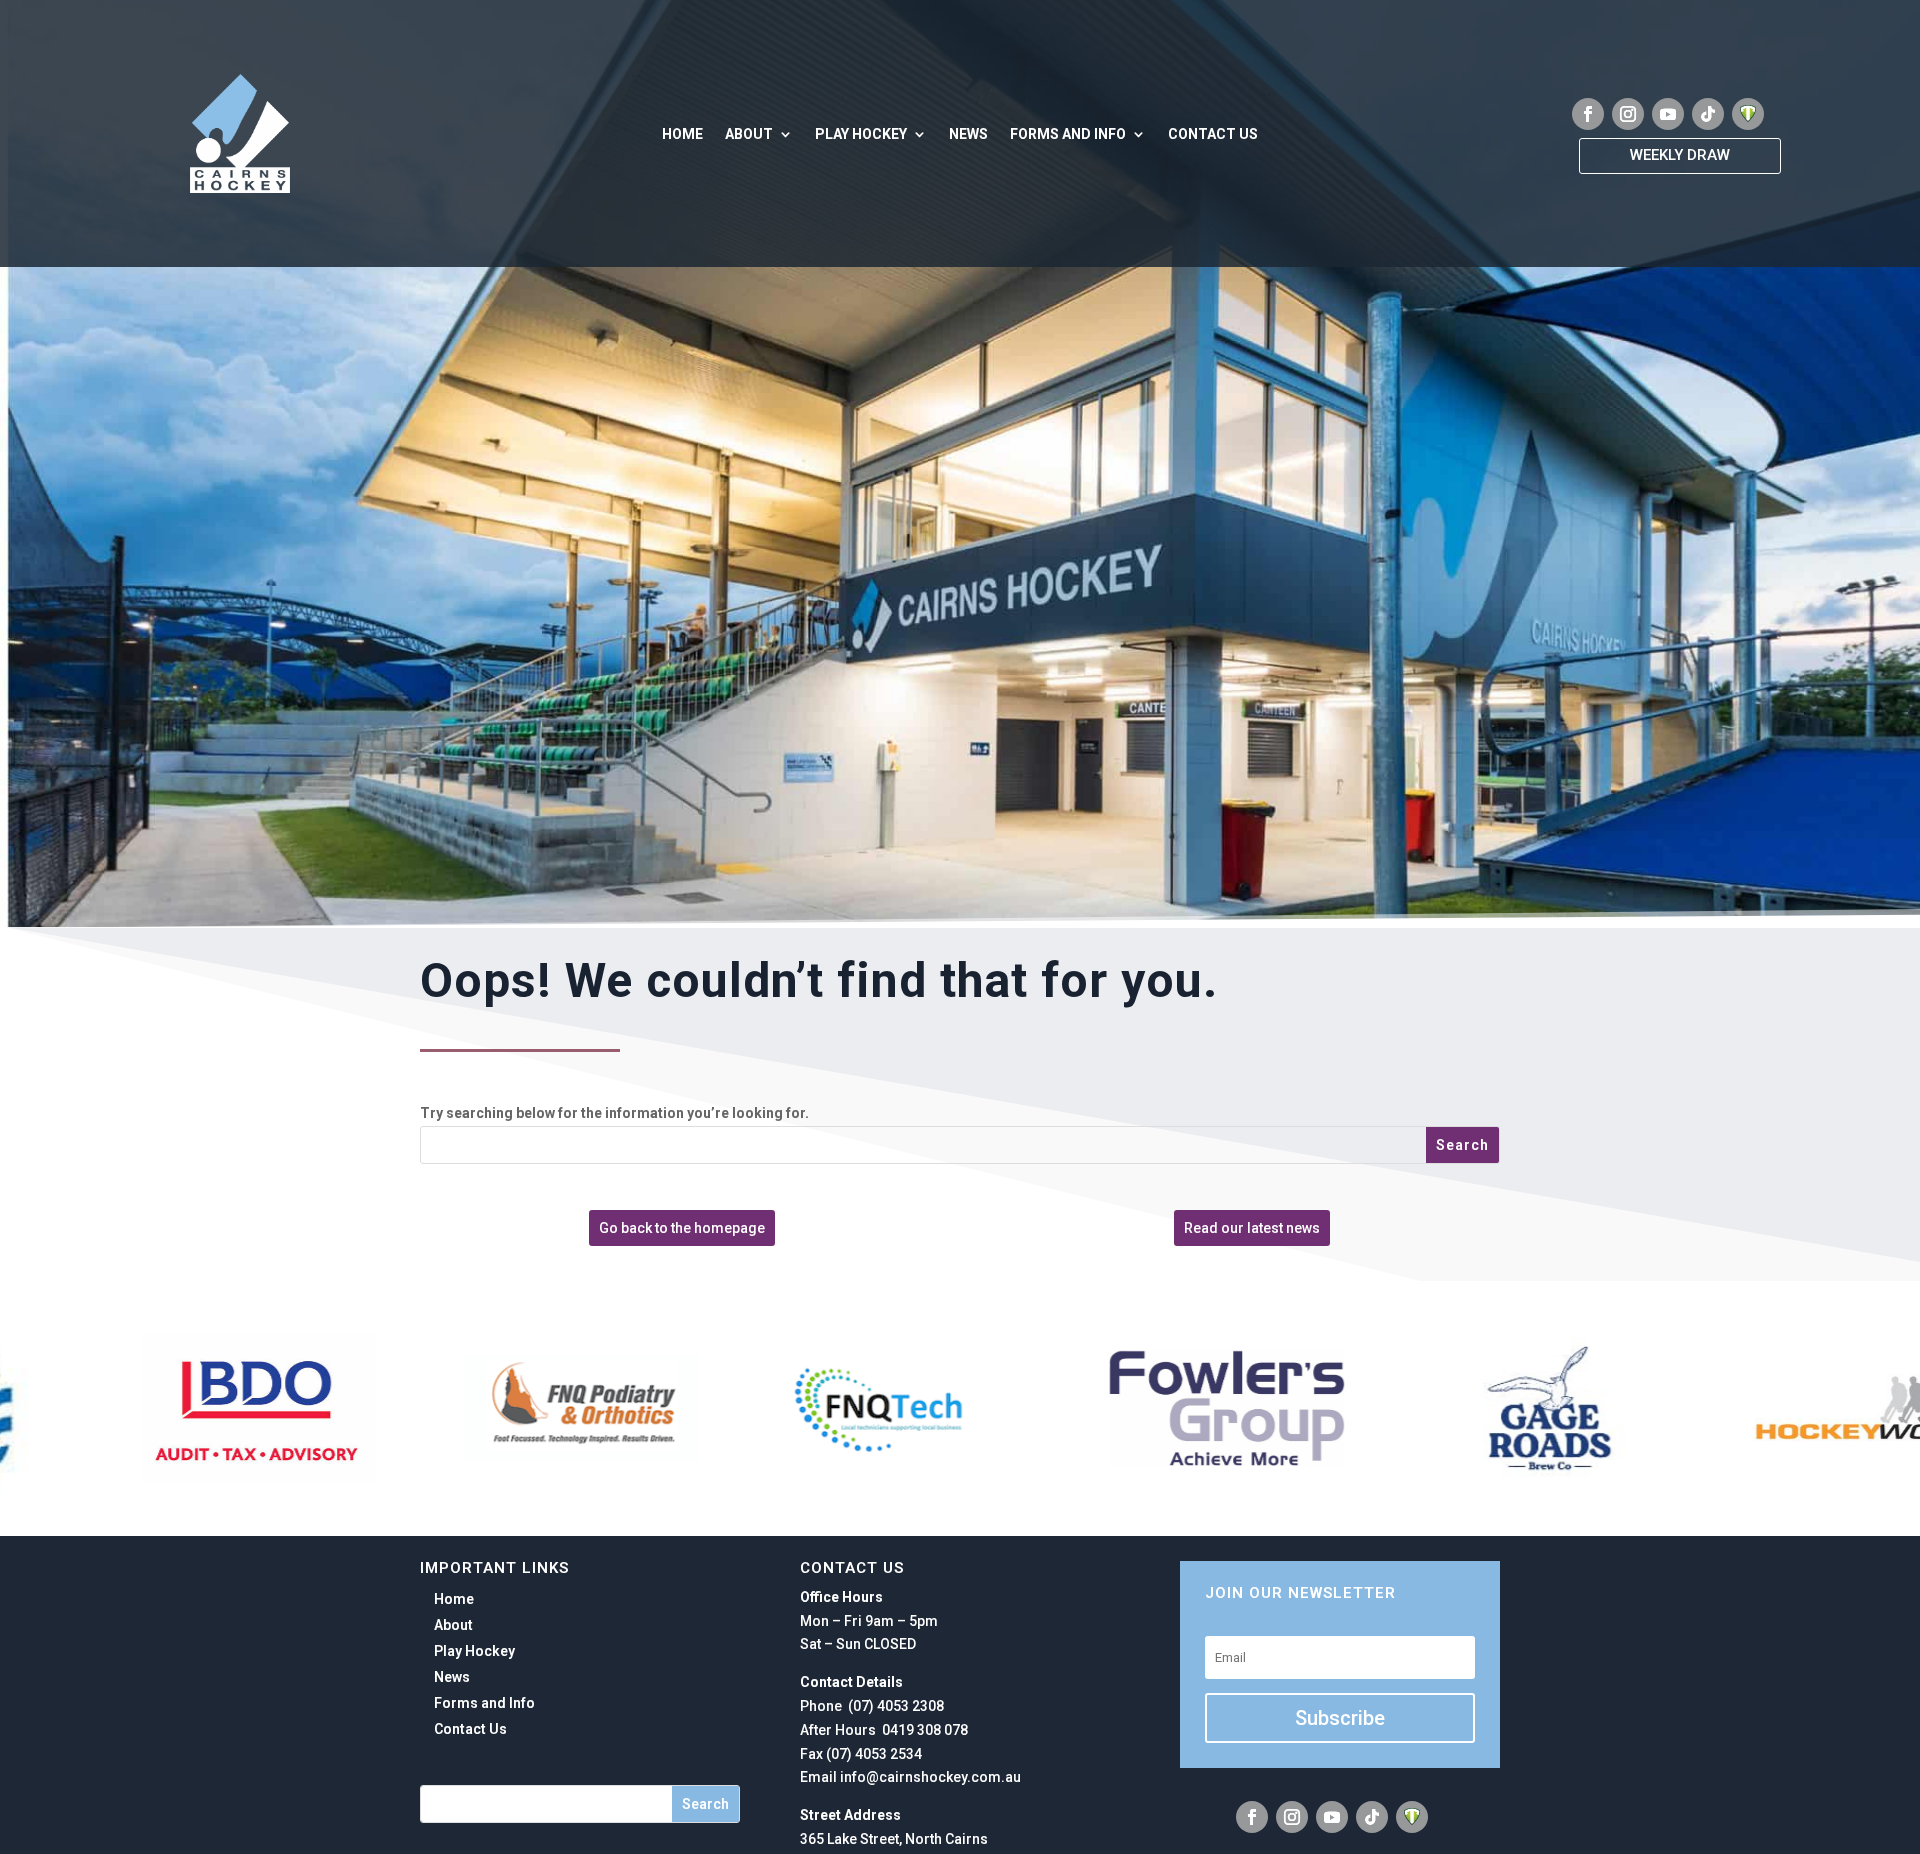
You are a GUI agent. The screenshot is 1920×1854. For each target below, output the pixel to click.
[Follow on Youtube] (1668, 114)
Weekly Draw (1680, 155)
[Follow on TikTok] (1708, 114)
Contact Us (1213, 134)
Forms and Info (1068, 134)
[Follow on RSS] (1748, 114)
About (749, 134)
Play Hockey (861, 134)
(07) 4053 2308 (894, 1706)
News (968, 134)
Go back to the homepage (682, 1228)
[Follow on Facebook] (1588, 114)
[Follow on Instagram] (1628, 114)
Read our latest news (1252, 1228)
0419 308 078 (923, 1730)
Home (682, 134)
